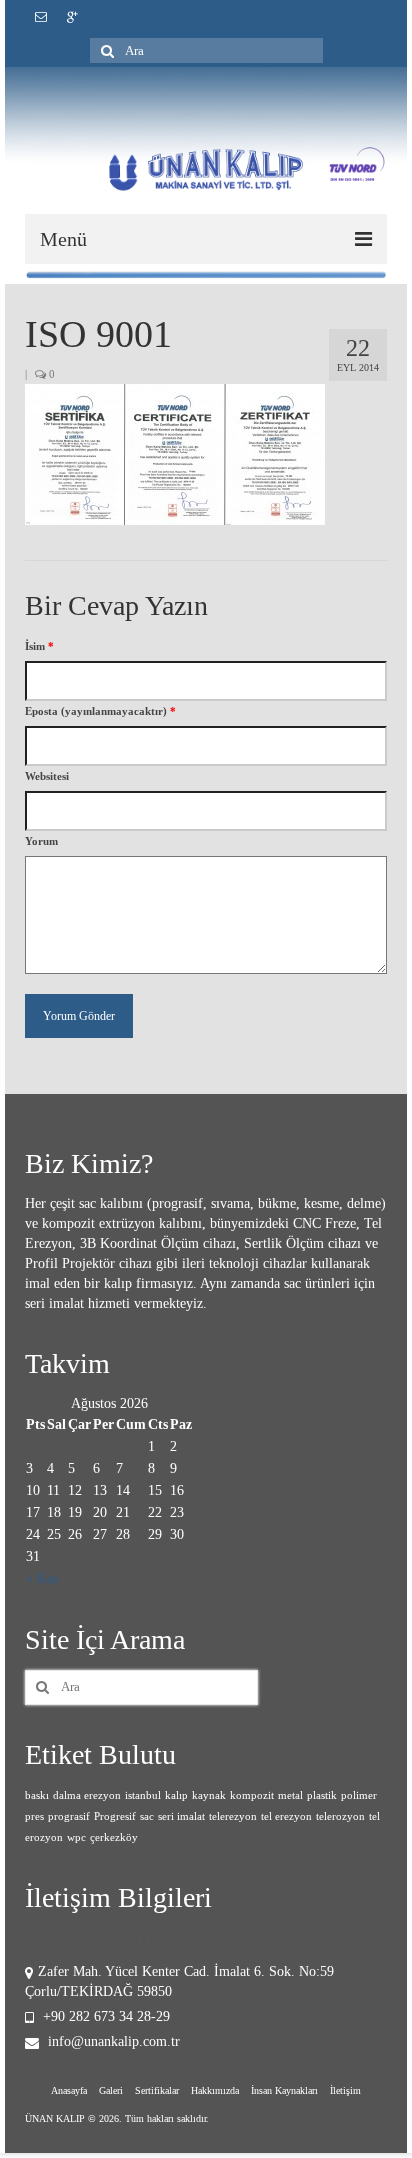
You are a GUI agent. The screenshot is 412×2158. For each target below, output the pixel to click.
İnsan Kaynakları (284, 2090)
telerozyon (340, 1816)
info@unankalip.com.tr (112, 2041)
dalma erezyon (87, 1795)
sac (147, 1816)
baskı (37, 1795)
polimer (359, 1795)
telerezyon (233, 1816)
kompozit (252, 1795)
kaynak (209, 1795)
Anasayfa (69, 2090)
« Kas (42, 1578)
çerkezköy (114, 1837)
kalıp (176, 1795)
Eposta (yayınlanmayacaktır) (100, 711)
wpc (76, 1837)
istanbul (143, 1795)
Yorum (41, 841)
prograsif (69, 1816)
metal (290, 1795)
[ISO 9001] (175, 453)
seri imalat (181, 1816)
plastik (322, 1795)
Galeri (111, 2090)
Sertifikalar (157, 2090)
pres (34, 1816)
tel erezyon (286, 1816)
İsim (39, 646)
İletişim (345, 2090)
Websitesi (47, 776)
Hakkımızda (215, 2090)
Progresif (115, 1816)
